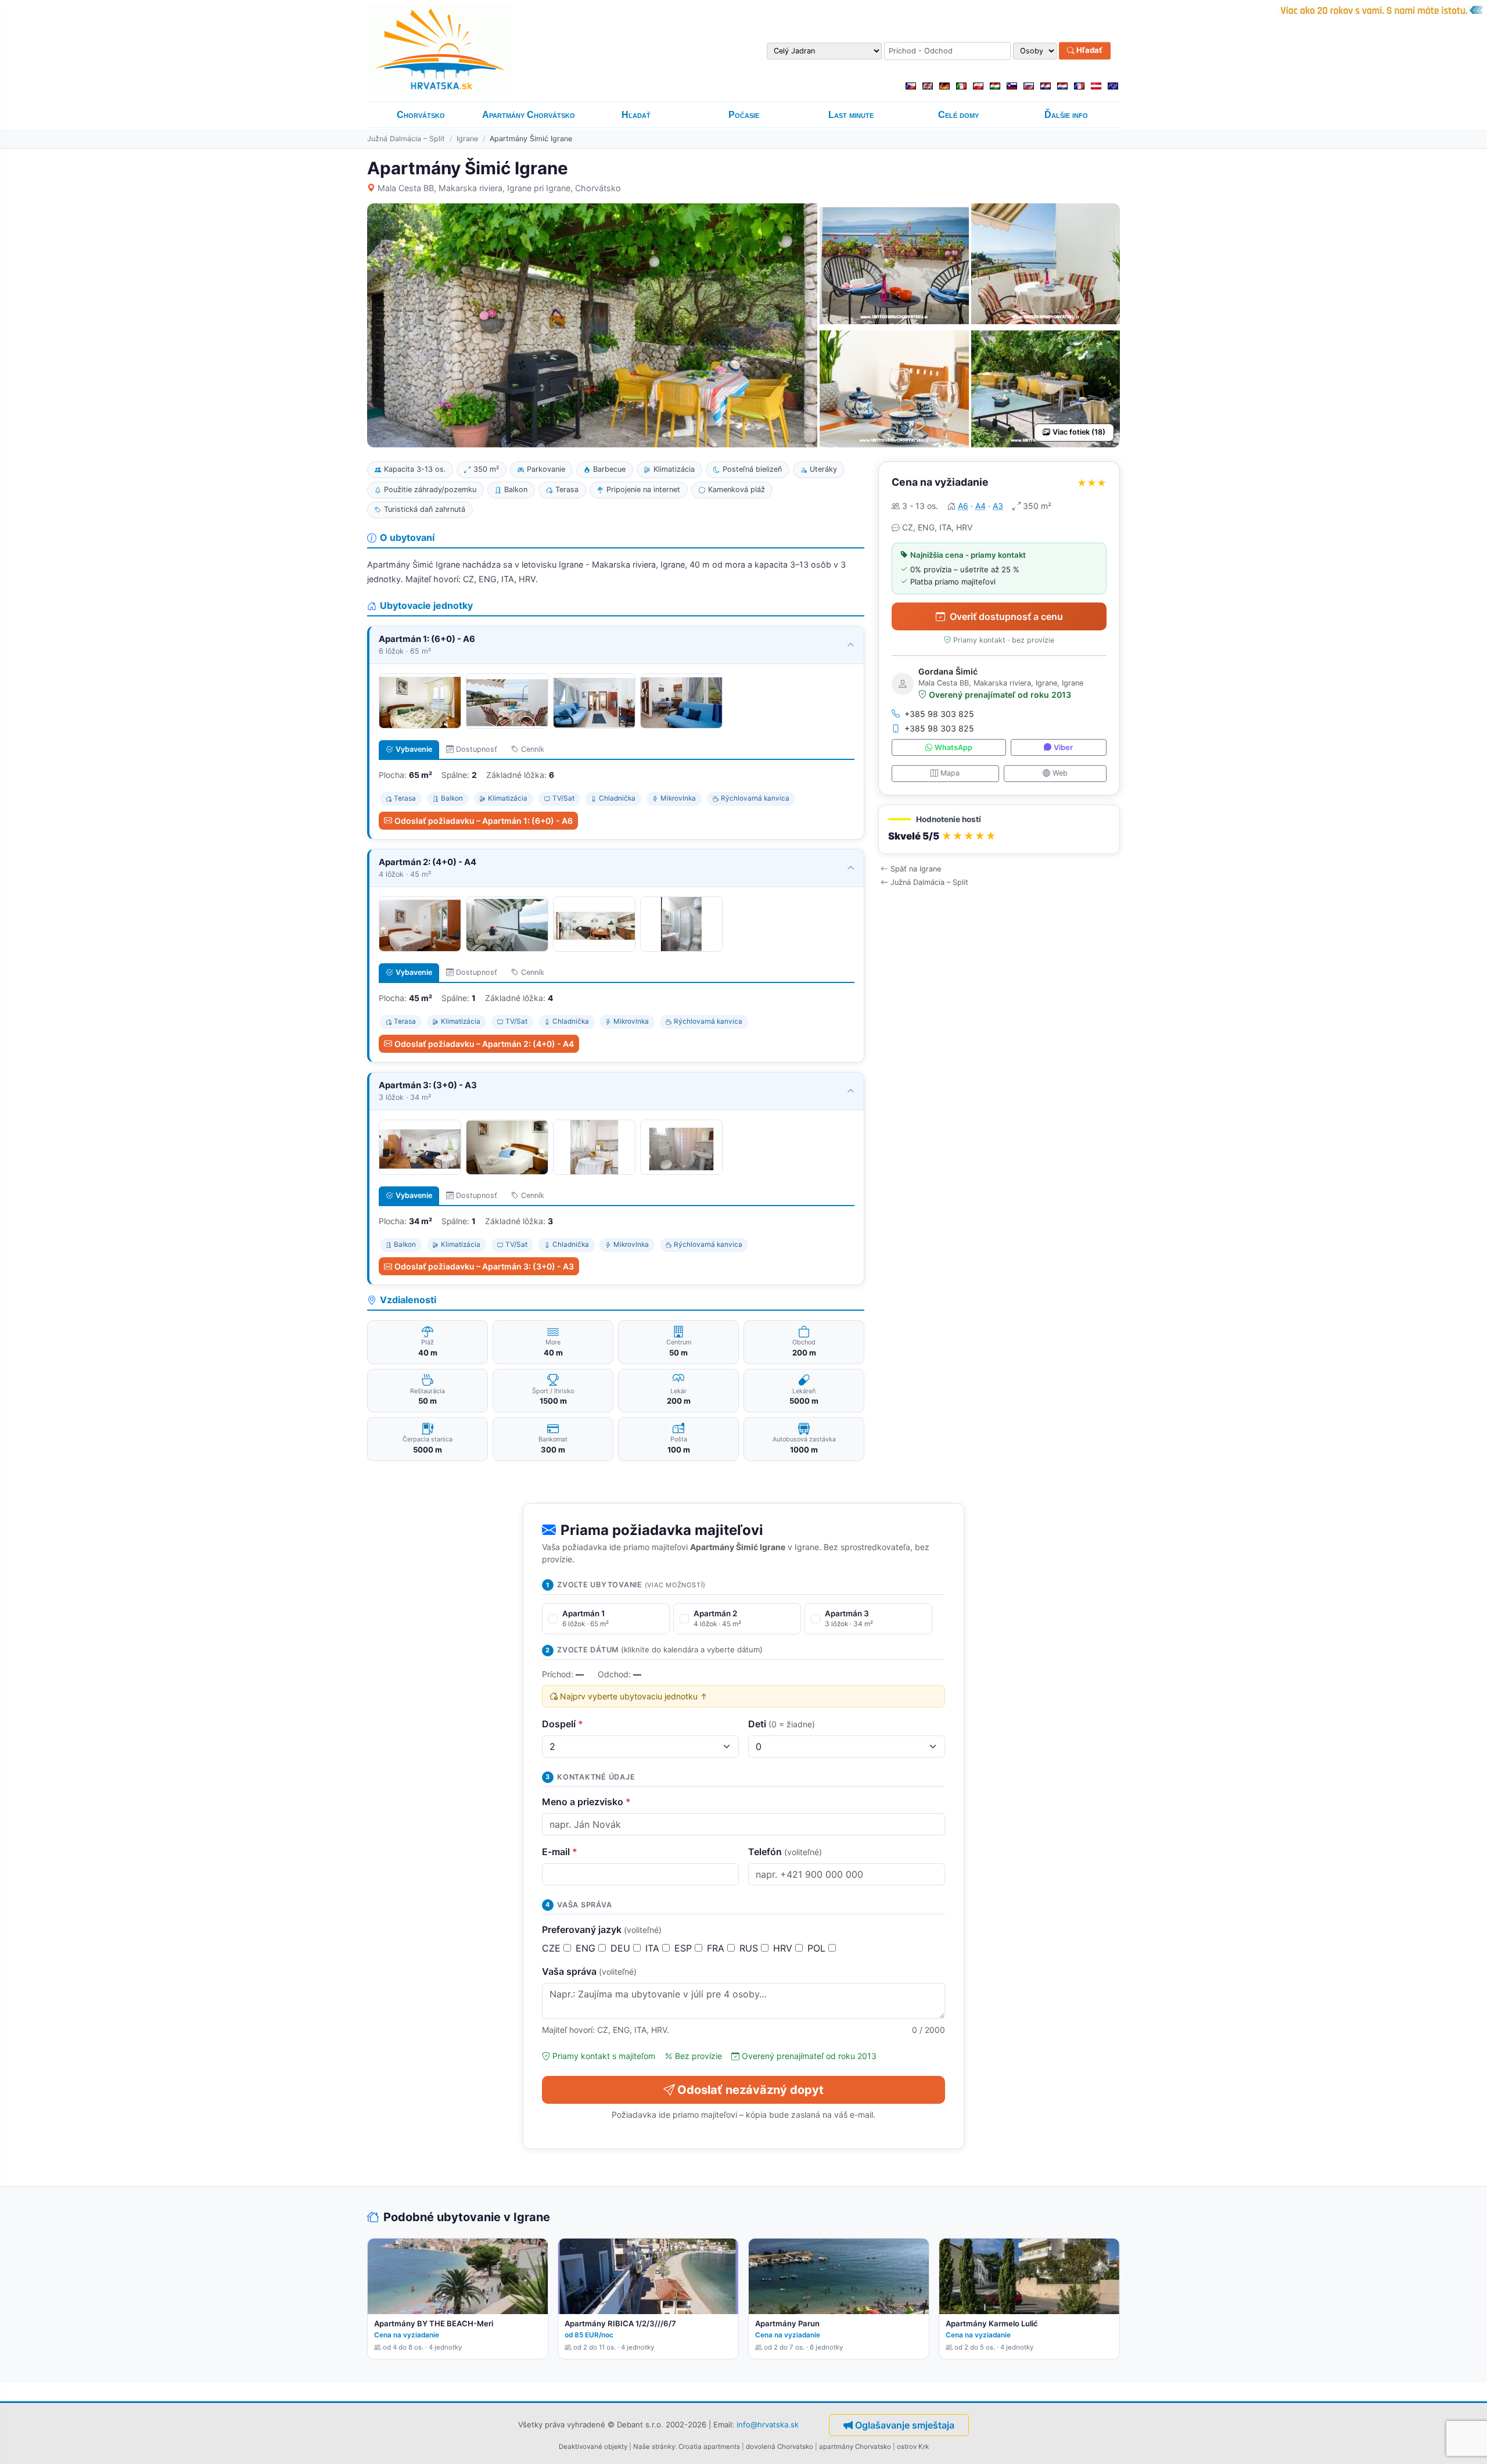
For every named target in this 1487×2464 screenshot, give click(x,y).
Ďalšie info (1066, 115)
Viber (1063, 747)
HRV (784, 1948)
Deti (782, 1724)
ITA (654, 1948)
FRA (717, 1948)
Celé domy (958, 115)
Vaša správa (589, 1971)
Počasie (744, 115)
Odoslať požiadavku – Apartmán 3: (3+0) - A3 (484, 1266)
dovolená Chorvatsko (780, 2447)
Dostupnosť (477, 749)
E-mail (560, 1852)
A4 (980, 506)
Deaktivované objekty (593, 2447)
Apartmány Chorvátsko (529, 115)
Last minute (851, 115)
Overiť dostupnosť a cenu (1006, 616)
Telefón (785, 1852)
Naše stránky (654, 2447)
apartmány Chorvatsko (855, 2447)
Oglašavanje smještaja (905, 2425)
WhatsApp (953, 747)
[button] (999, 829)
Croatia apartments (709, 2447)
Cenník (533, 749)
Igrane (467, 139)
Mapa (950, 773)
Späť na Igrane (916, 869)
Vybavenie (414, 749)
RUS (750, 1948)
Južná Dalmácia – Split (406, 139)
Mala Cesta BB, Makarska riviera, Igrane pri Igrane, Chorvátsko (499, 188)
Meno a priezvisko (586, 1802)
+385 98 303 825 (939, 714)
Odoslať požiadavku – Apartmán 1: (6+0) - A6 (484, 821)
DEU (622, 1948)
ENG (587, 1948)
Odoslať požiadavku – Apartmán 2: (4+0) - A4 (484, 1044)
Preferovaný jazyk (602, 1929)
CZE (553, 1948)
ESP (685, 1948)
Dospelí (563, 1724)
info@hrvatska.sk (768, 2424)
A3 (998, 506)
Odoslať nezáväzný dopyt (750, 2090)
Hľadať (1089, 51)
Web (1060, 773)
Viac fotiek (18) (1079, 432)
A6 (963, 506)
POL (818, 1948)
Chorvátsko (421, 115)
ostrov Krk (913, 2447)
